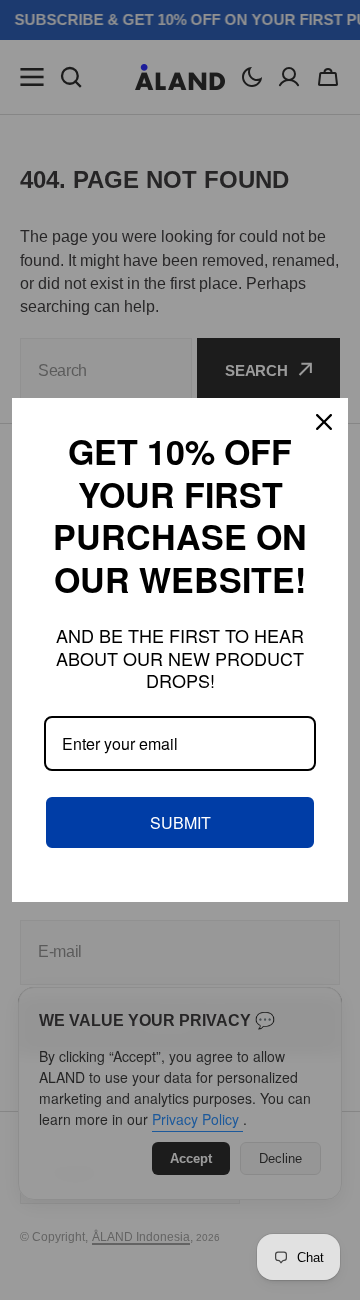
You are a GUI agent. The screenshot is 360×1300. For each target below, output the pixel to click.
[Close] (324, 422)
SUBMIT (180, 822)
